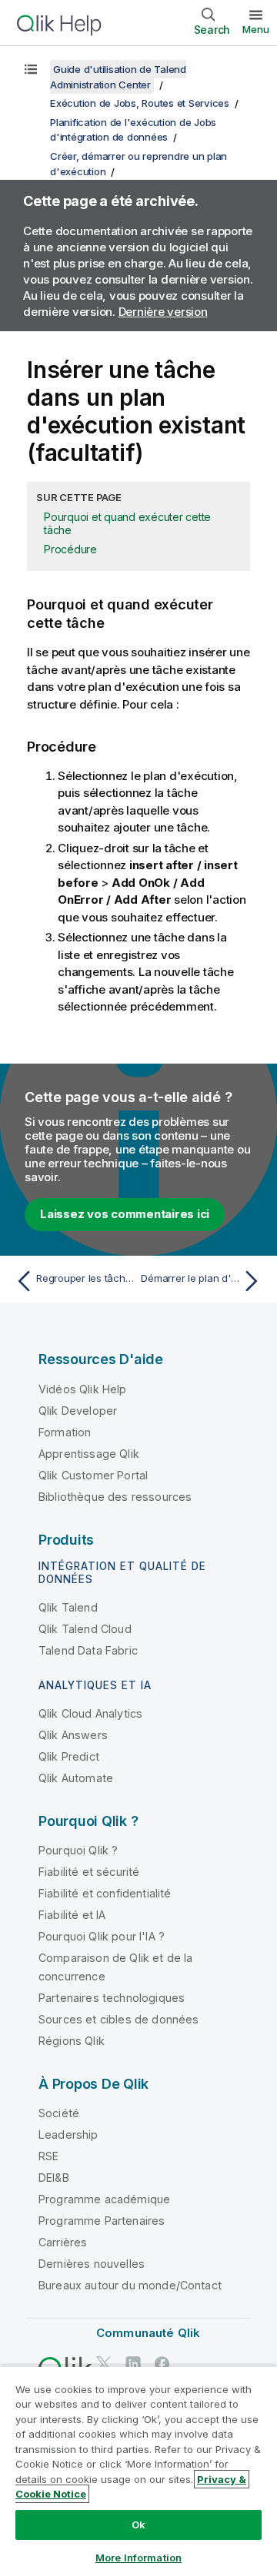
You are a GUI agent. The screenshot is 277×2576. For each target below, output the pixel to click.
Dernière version (163, 312)
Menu (256, 29)
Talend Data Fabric (88, 1650)
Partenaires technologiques (112, 1998)
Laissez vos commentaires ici (125, 1214)
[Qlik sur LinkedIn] (133, 2364)
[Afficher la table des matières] (31, 69)
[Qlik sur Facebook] (162, 2364)
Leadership (68, 2134)
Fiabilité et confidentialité (105, 1893)
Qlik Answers (73, 1735)
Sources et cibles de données (118, 2019)
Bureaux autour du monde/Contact (130, 2285)
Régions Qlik (72, 2041)
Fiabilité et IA (72, 1915)
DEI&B (54, 2178)
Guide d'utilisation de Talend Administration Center (118, 77)
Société (59, 2113)
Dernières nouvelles (92, 2264)
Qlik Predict (69, 1756)
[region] (138, 2471)
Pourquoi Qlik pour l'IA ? (102, 1936)
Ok (138, 2525)
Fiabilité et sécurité (89, 1872)
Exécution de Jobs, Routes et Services (140, 103)
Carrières (63, 2242)
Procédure (70, 549)
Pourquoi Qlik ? (78, 1850)
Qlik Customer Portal (93, 1475)
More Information (138, 2558)
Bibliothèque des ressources (115, 1497)
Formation (65, 1432)
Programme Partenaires (102, 2221)
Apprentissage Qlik (89, 1454)
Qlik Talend (68, 1607)
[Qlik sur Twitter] (104, 2364)
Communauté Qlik (148, 2333)
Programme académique (104, 2199)
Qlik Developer (78, 1411)
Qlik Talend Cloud (85, 1629)
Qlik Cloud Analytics (90, 1713)
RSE (48, 2156)
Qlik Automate (76, 1778)
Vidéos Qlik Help (83, 1389)
